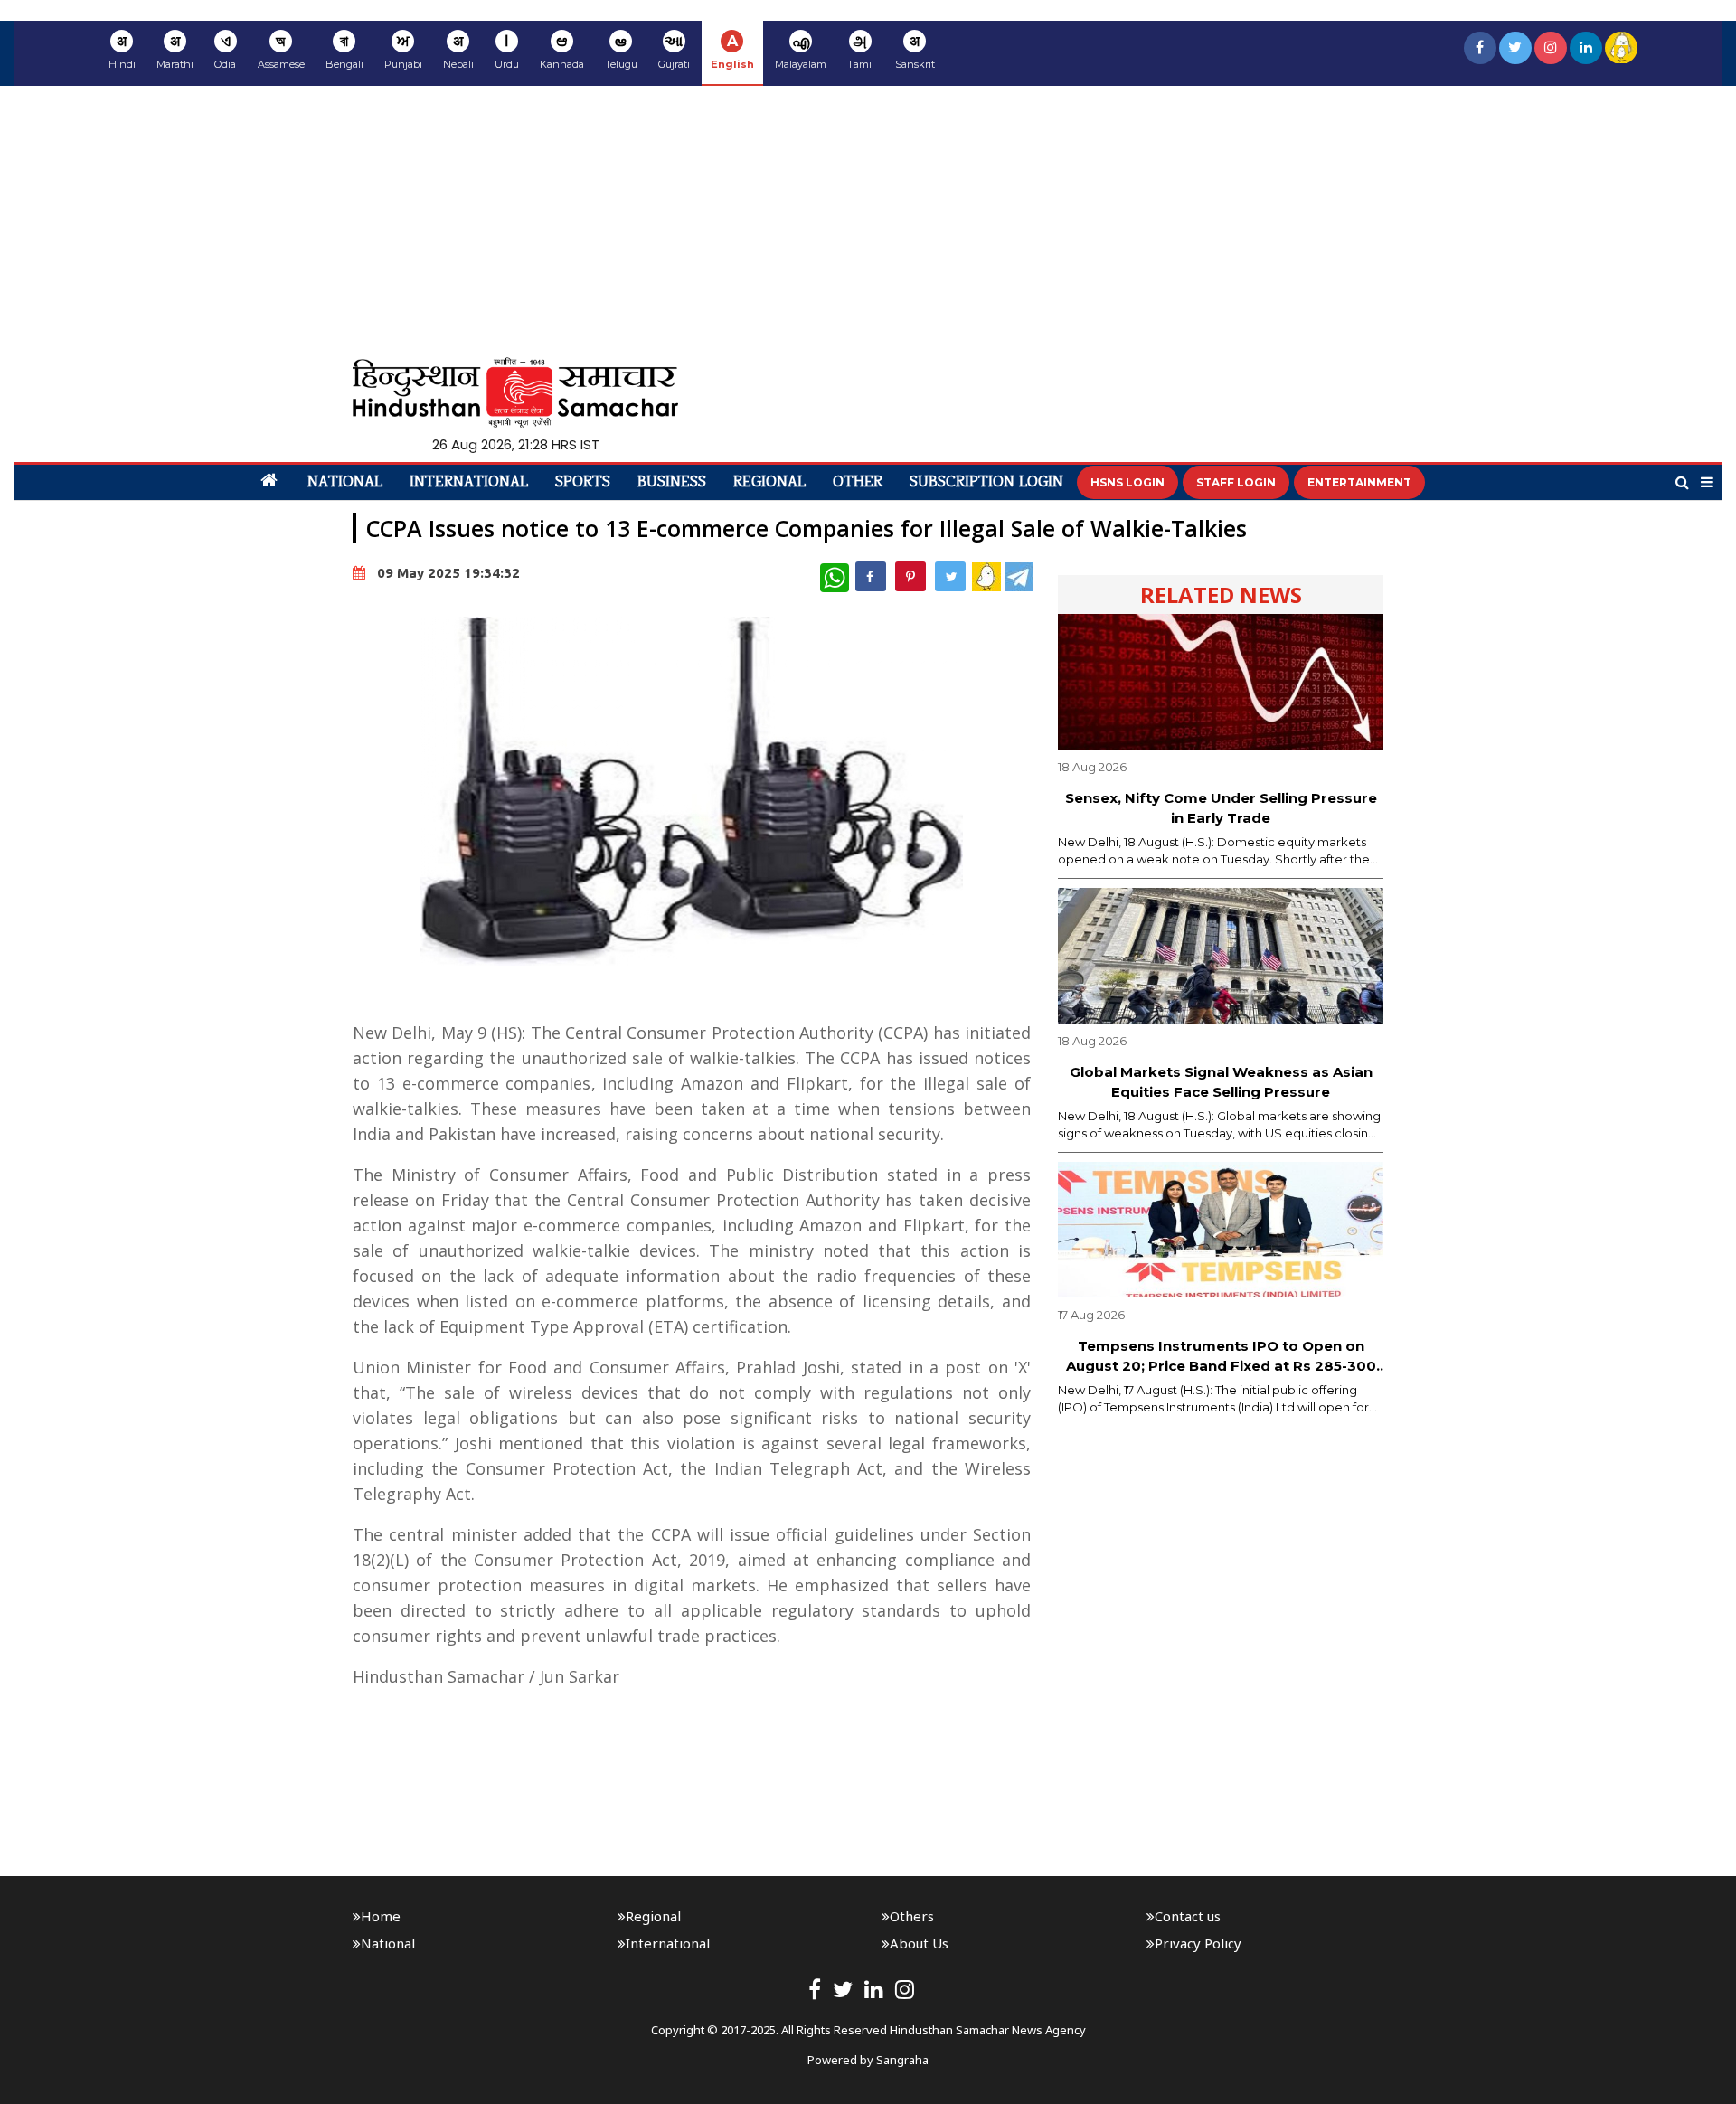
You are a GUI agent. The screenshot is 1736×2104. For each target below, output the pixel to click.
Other (858, 483)
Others (912, 1916)
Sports (583, 483)
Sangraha (902, 2060)
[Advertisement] (868, 222)
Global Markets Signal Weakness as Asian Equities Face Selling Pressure (1221, 1082)
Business (672, 483)
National (345, 483)
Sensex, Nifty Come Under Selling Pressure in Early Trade (1221, 808)
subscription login (986, 483)
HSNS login (1127, 482)
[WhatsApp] (835, 578)
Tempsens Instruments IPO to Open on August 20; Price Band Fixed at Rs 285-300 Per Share (1221, 1357)
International (469, 483)
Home (381, 1916)
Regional (769, 483)
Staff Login (1236, 482)
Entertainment (1359, 482)
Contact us (1188, 1916)
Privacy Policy (1198, 1943)
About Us (919, 1943)
